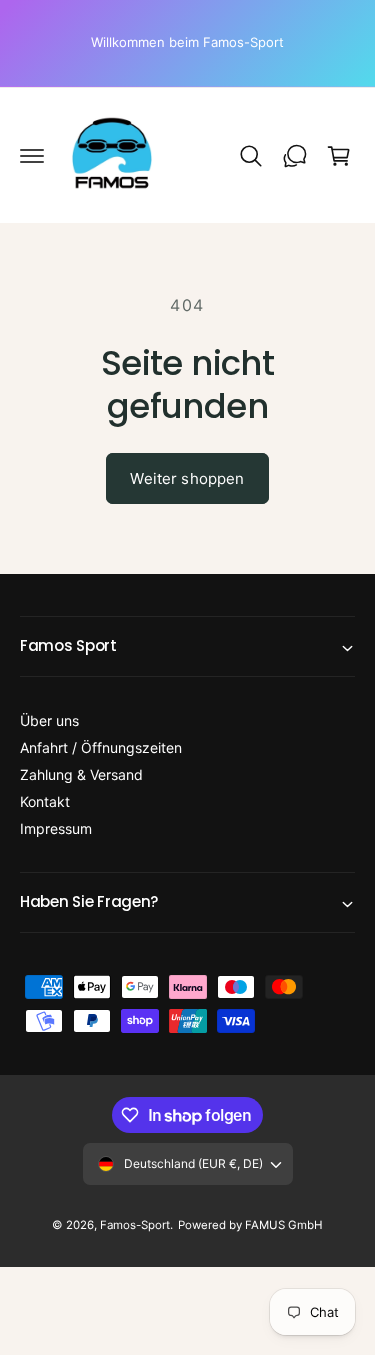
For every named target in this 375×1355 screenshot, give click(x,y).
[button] (32, 156)
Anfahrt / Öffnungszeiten (101, 747)
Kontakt (45, 801)
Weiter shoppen (187, 478)
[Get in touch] (295, 156)
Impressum (56, 828)
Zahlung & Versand (81, 774)
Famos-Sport (135, 1225)
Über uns (49, 720)
